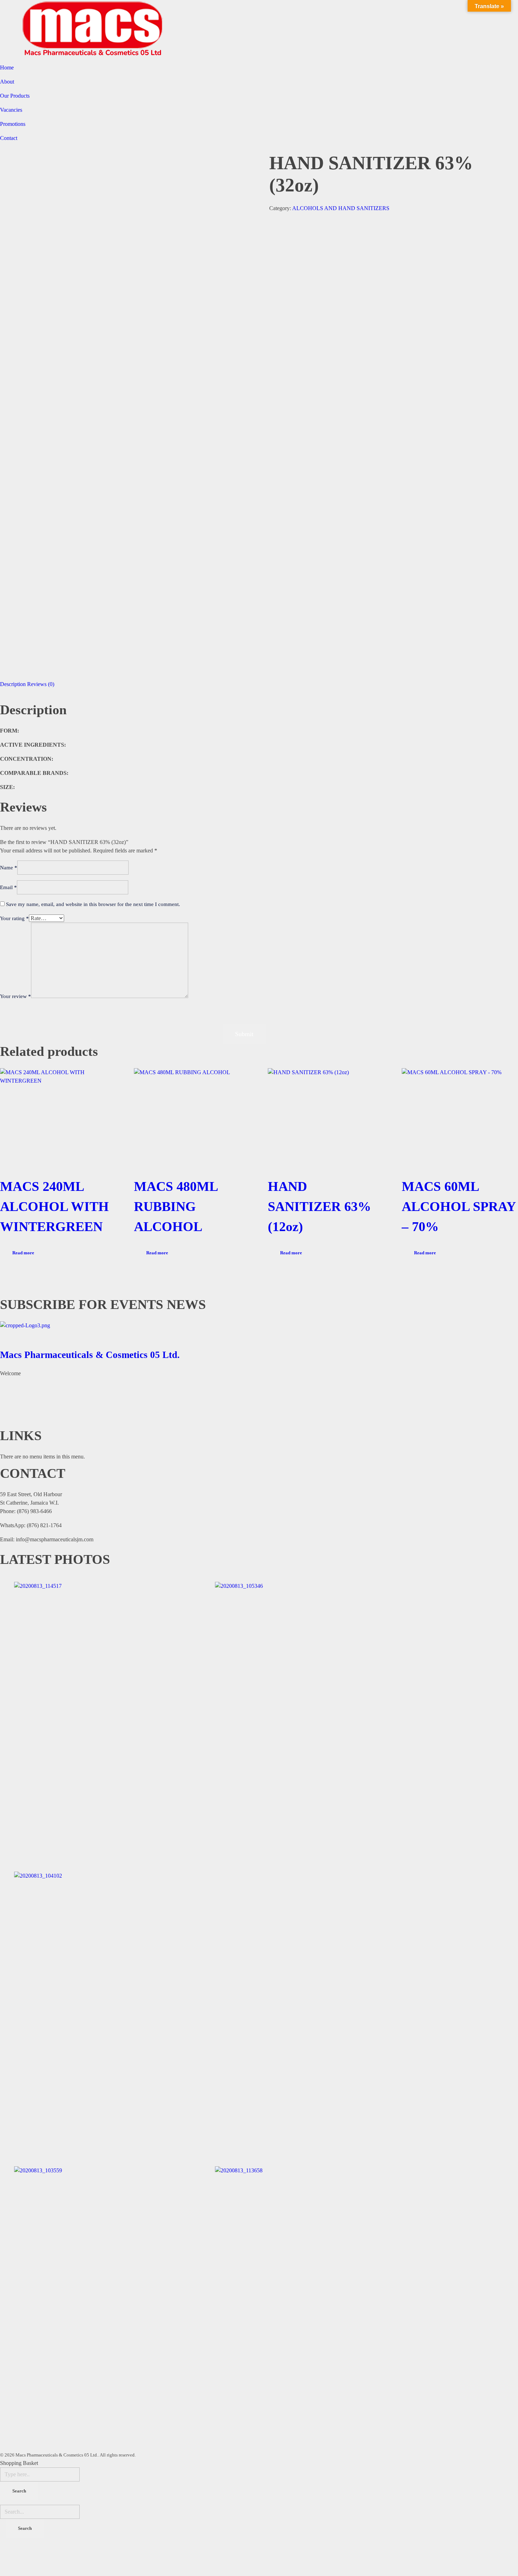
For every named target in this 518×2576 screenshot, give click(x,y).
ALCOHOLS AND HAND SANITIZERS (341, 208)
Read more (23, 1253)
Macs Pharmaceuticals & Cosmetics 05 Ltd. (90, 1355)
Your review (16, 996)
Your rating (14, 918)
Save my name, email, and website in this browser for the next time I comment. (93, 904)
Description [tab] (13, 684)
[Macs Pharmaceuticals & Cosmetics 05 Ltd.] (259, 1333)
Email (8, 887)
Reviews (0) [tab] (41, 684)
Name (9, 868)
